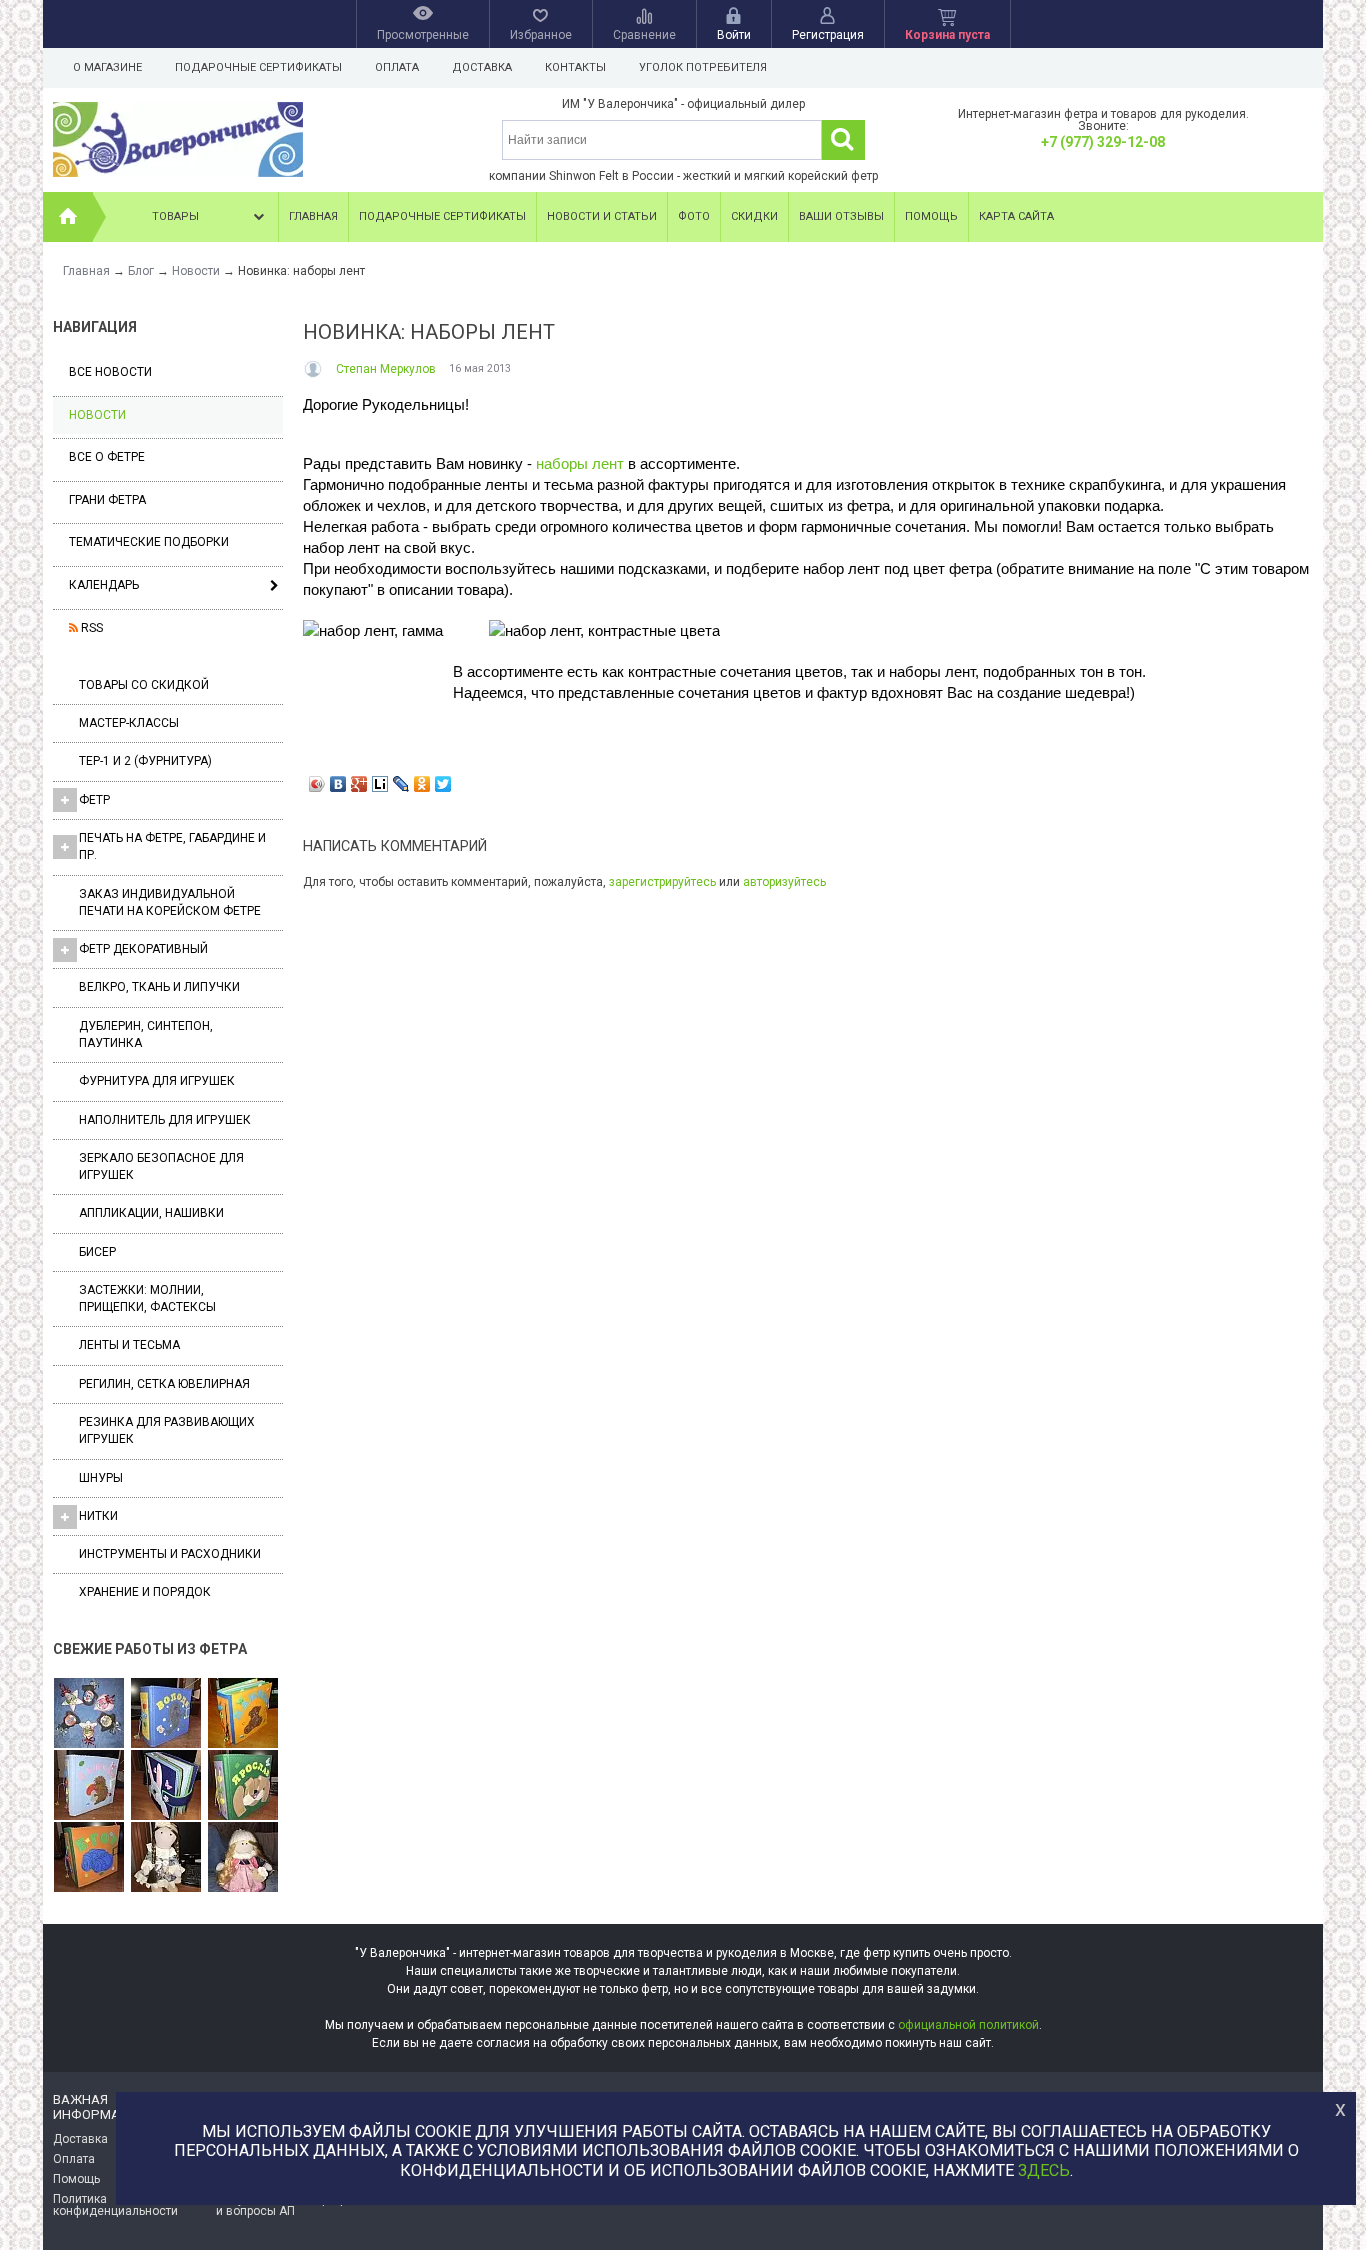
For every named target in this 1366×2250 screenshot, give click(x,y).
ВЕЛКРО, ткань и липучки (159, 987)
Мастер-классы (129, 723)
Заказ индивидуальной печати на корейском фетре (170, 902)
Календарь (104, 585)
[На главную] (68, 217)
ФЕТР (94, 800)
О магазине (107, 67)
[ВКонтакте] (338, 784)
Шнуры (101, 1478)
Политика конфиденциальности (115, 2205)
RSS (90, 628)
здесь (1044, 2170)
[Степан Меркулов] (314, 369)
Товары (175, 216)
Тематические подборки (149, 542)
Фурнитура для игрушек (157, 1081)
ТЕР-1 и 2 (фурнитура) (145, 761)
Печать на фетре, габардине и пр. (172, 846)
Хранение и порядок (145, 1592)
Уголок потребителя (703, 67)
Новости (97, 415)
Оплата (397, 67)
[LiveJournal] (401, 784)
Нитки (98, 1516)
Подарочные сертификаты (258, 67)
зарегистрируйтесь (662, 882)
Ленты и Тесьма (129, 1345)
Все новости (110, 372)
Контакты (575, 67)
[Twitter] (443, 784)
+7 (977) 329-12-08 (1103, 142)
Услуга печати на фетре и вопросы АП (284, 2205)
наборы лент (580, 463)
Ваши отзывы (841, 216)
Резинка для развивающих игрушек (167, 1430)
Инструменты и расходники (170, 1554)
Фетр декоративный (143, 949)
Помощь (931, 216)
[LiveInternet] (380, 784)
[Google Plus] (359, 784)
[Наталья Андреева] (89, 1714)
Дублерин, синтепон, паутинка (146, 1034)
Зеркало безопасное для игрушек (161, 1166)
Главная (313, 216)
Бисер (97, 1252)
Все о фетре (107, 457)
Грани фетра (107, 500)
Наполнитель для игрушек (165, 1120)
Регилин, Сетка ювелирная (164, 1384)
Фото (694, 216)
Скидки (754, 216)
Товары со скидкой (144, 685)
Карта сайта (1016, 216)
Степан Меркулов (386, 369)
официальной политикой (968, 2025)
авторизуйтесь (784, 882)
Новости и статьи (602, 216)
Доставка (482, 67)
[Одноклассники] (422, 784)
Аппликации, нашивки (151, 1213)
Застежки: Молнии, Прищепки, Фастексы (147, 1298)
